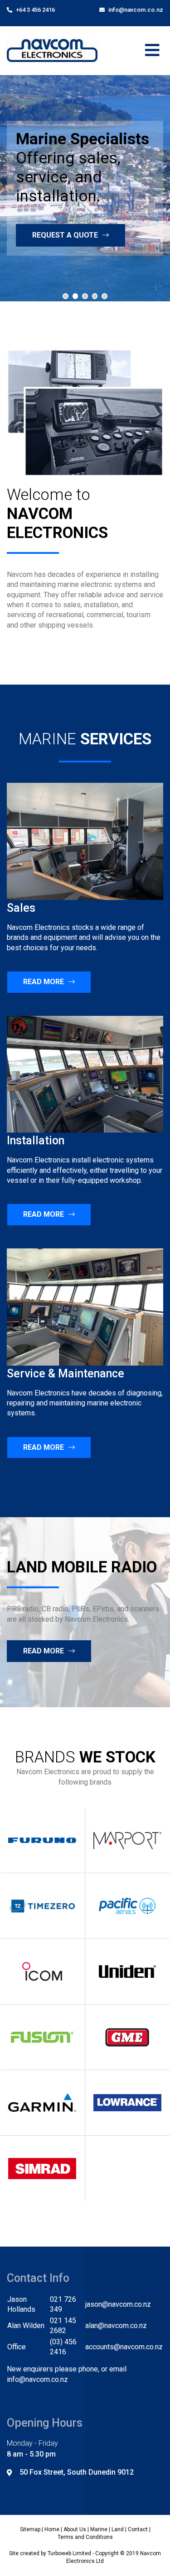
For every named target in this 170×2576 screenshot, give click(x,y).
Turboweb (59, 2553)
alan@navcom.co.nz (116, 2326)
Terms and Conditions (85, 2537)
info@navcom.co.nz (135, 10)
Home (52, 2529)
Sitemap (30, 2529)
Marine (99, 2529)
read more (44, 1651)
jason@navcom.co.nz (118, 2304)
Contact (138, 2529)
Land (118, 2529)
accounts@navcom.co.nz (124, 2347)
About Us (75, 2529)
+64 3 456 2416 (35, 10)
